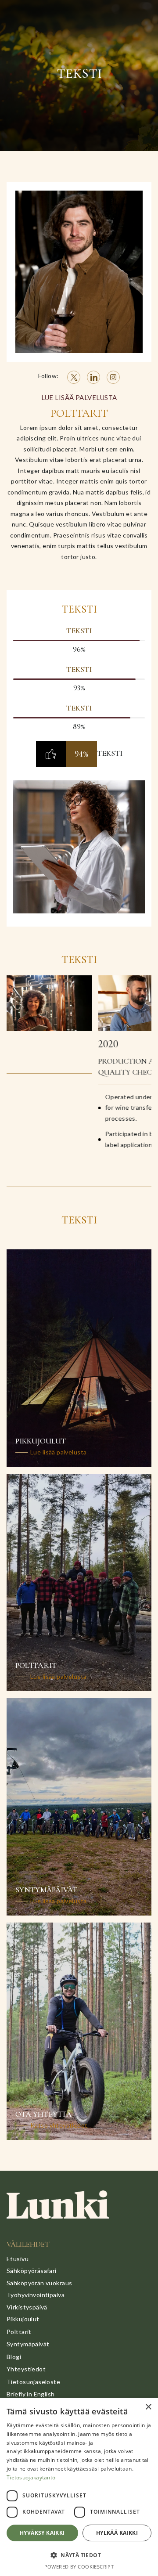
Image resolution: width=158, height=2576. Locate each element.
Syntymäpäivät (28, 2344)
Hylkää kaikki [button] (117, 2533)
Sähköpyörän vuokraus (39, 2283)
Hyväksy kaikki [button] (42, 2533)
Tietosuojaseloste (33, 2382)
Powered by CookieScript (79, 2567)
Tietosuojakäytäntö (31, 2477)
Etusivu (18, 2259)
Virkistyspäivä (27, 2307)
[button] (79, 2555)
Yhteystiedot (26, 2369)
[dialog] (79, 2487)
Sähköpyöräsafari (32, 2271)
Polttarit (19, 2332)
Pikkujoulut (23, 2319)
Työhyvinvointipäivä (36, 2295)
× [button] (148, 2407)
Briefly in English (31, 2394)
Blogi (14, 2357)
